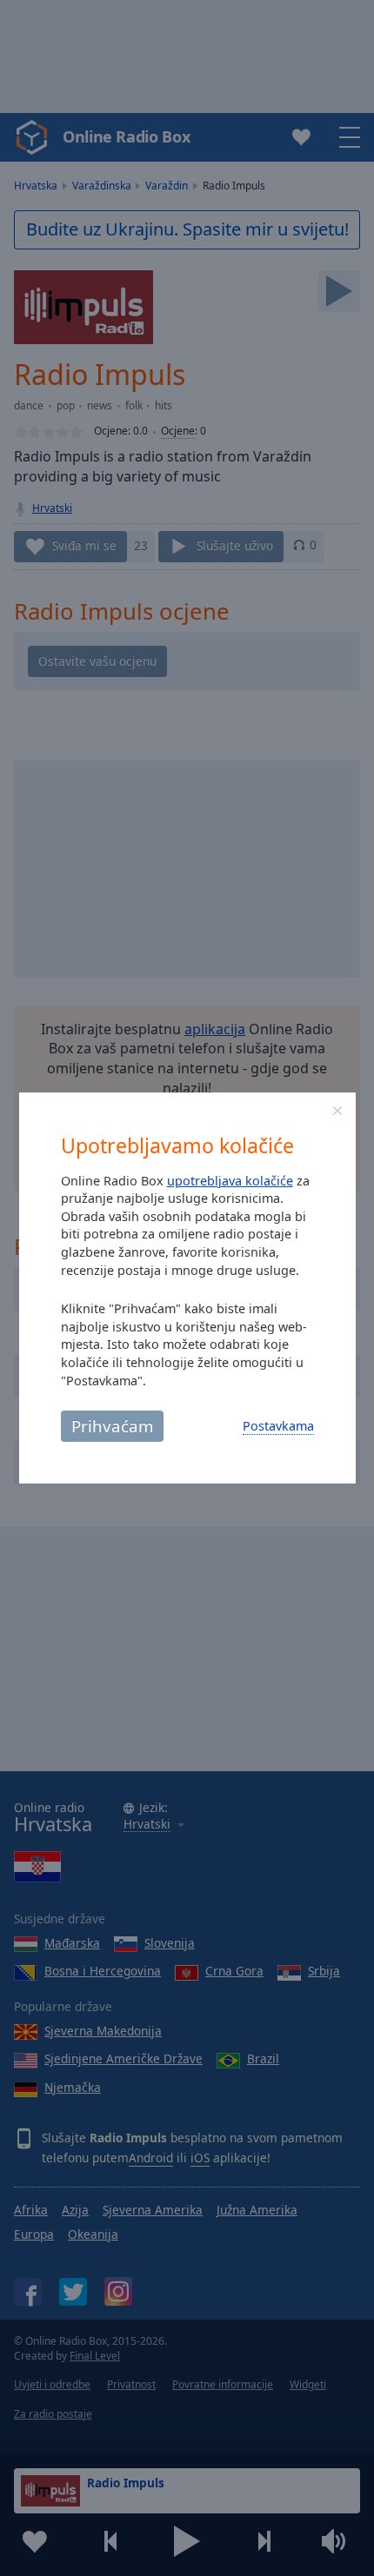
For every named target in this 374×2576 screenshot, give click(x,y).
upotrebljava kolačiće (230, 1181)
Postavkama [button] (278, 1426)
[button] (337, 1111)
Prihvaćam (112, 1426)
